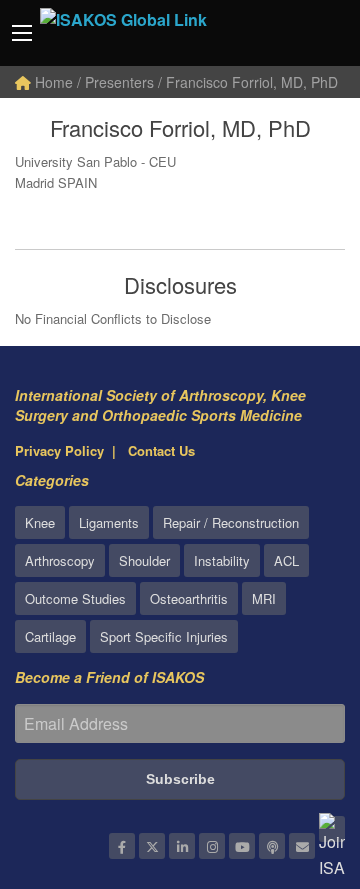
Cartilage (50, 636)
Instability (222, 560)
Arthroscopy (60, 560)
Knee (40, 522)
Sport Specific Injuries (164, 636)
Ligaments (109, 522)
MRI (264, 598)
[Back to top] (295, 764)
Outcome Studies (75, 598)
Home (52, 82)
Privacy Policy (59, 450)
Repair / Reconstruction (231, 522)
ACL (286, 560)
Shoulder (144, 560)
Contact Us (161, 450)
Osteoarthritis (189, 598)
